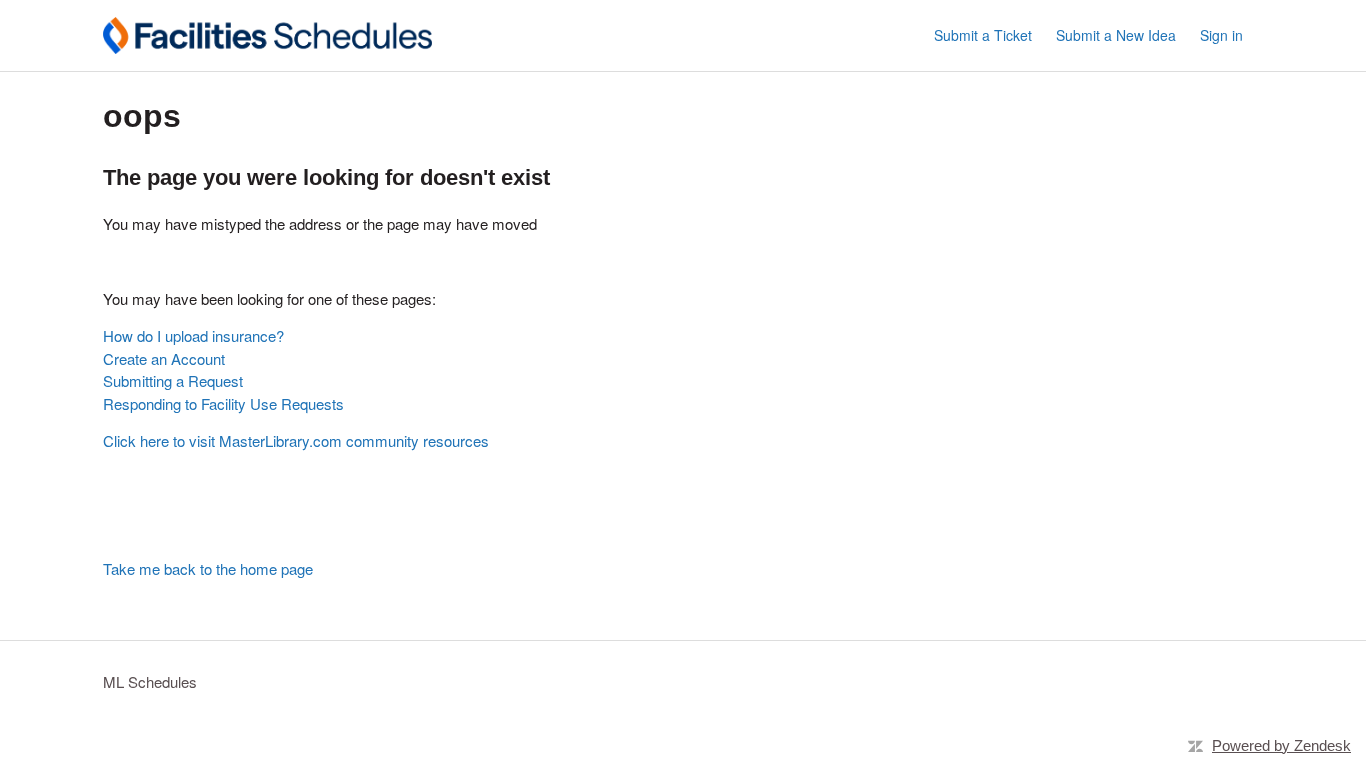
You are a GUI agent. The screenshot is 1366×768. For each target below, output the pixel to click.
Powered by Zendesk (1281, 745)
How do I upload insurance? (193, 335)
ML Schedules (150, 681)
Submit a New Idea (1116, 35)
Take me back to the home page (208, 568)
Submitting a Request (173, 380)
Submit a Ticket (983, 35)
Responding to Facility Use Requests (223, 403)
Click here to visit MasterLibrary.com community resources (296, 440)
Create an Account (164, 358)
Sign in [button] (1221, 35)
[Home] (267, 35)
